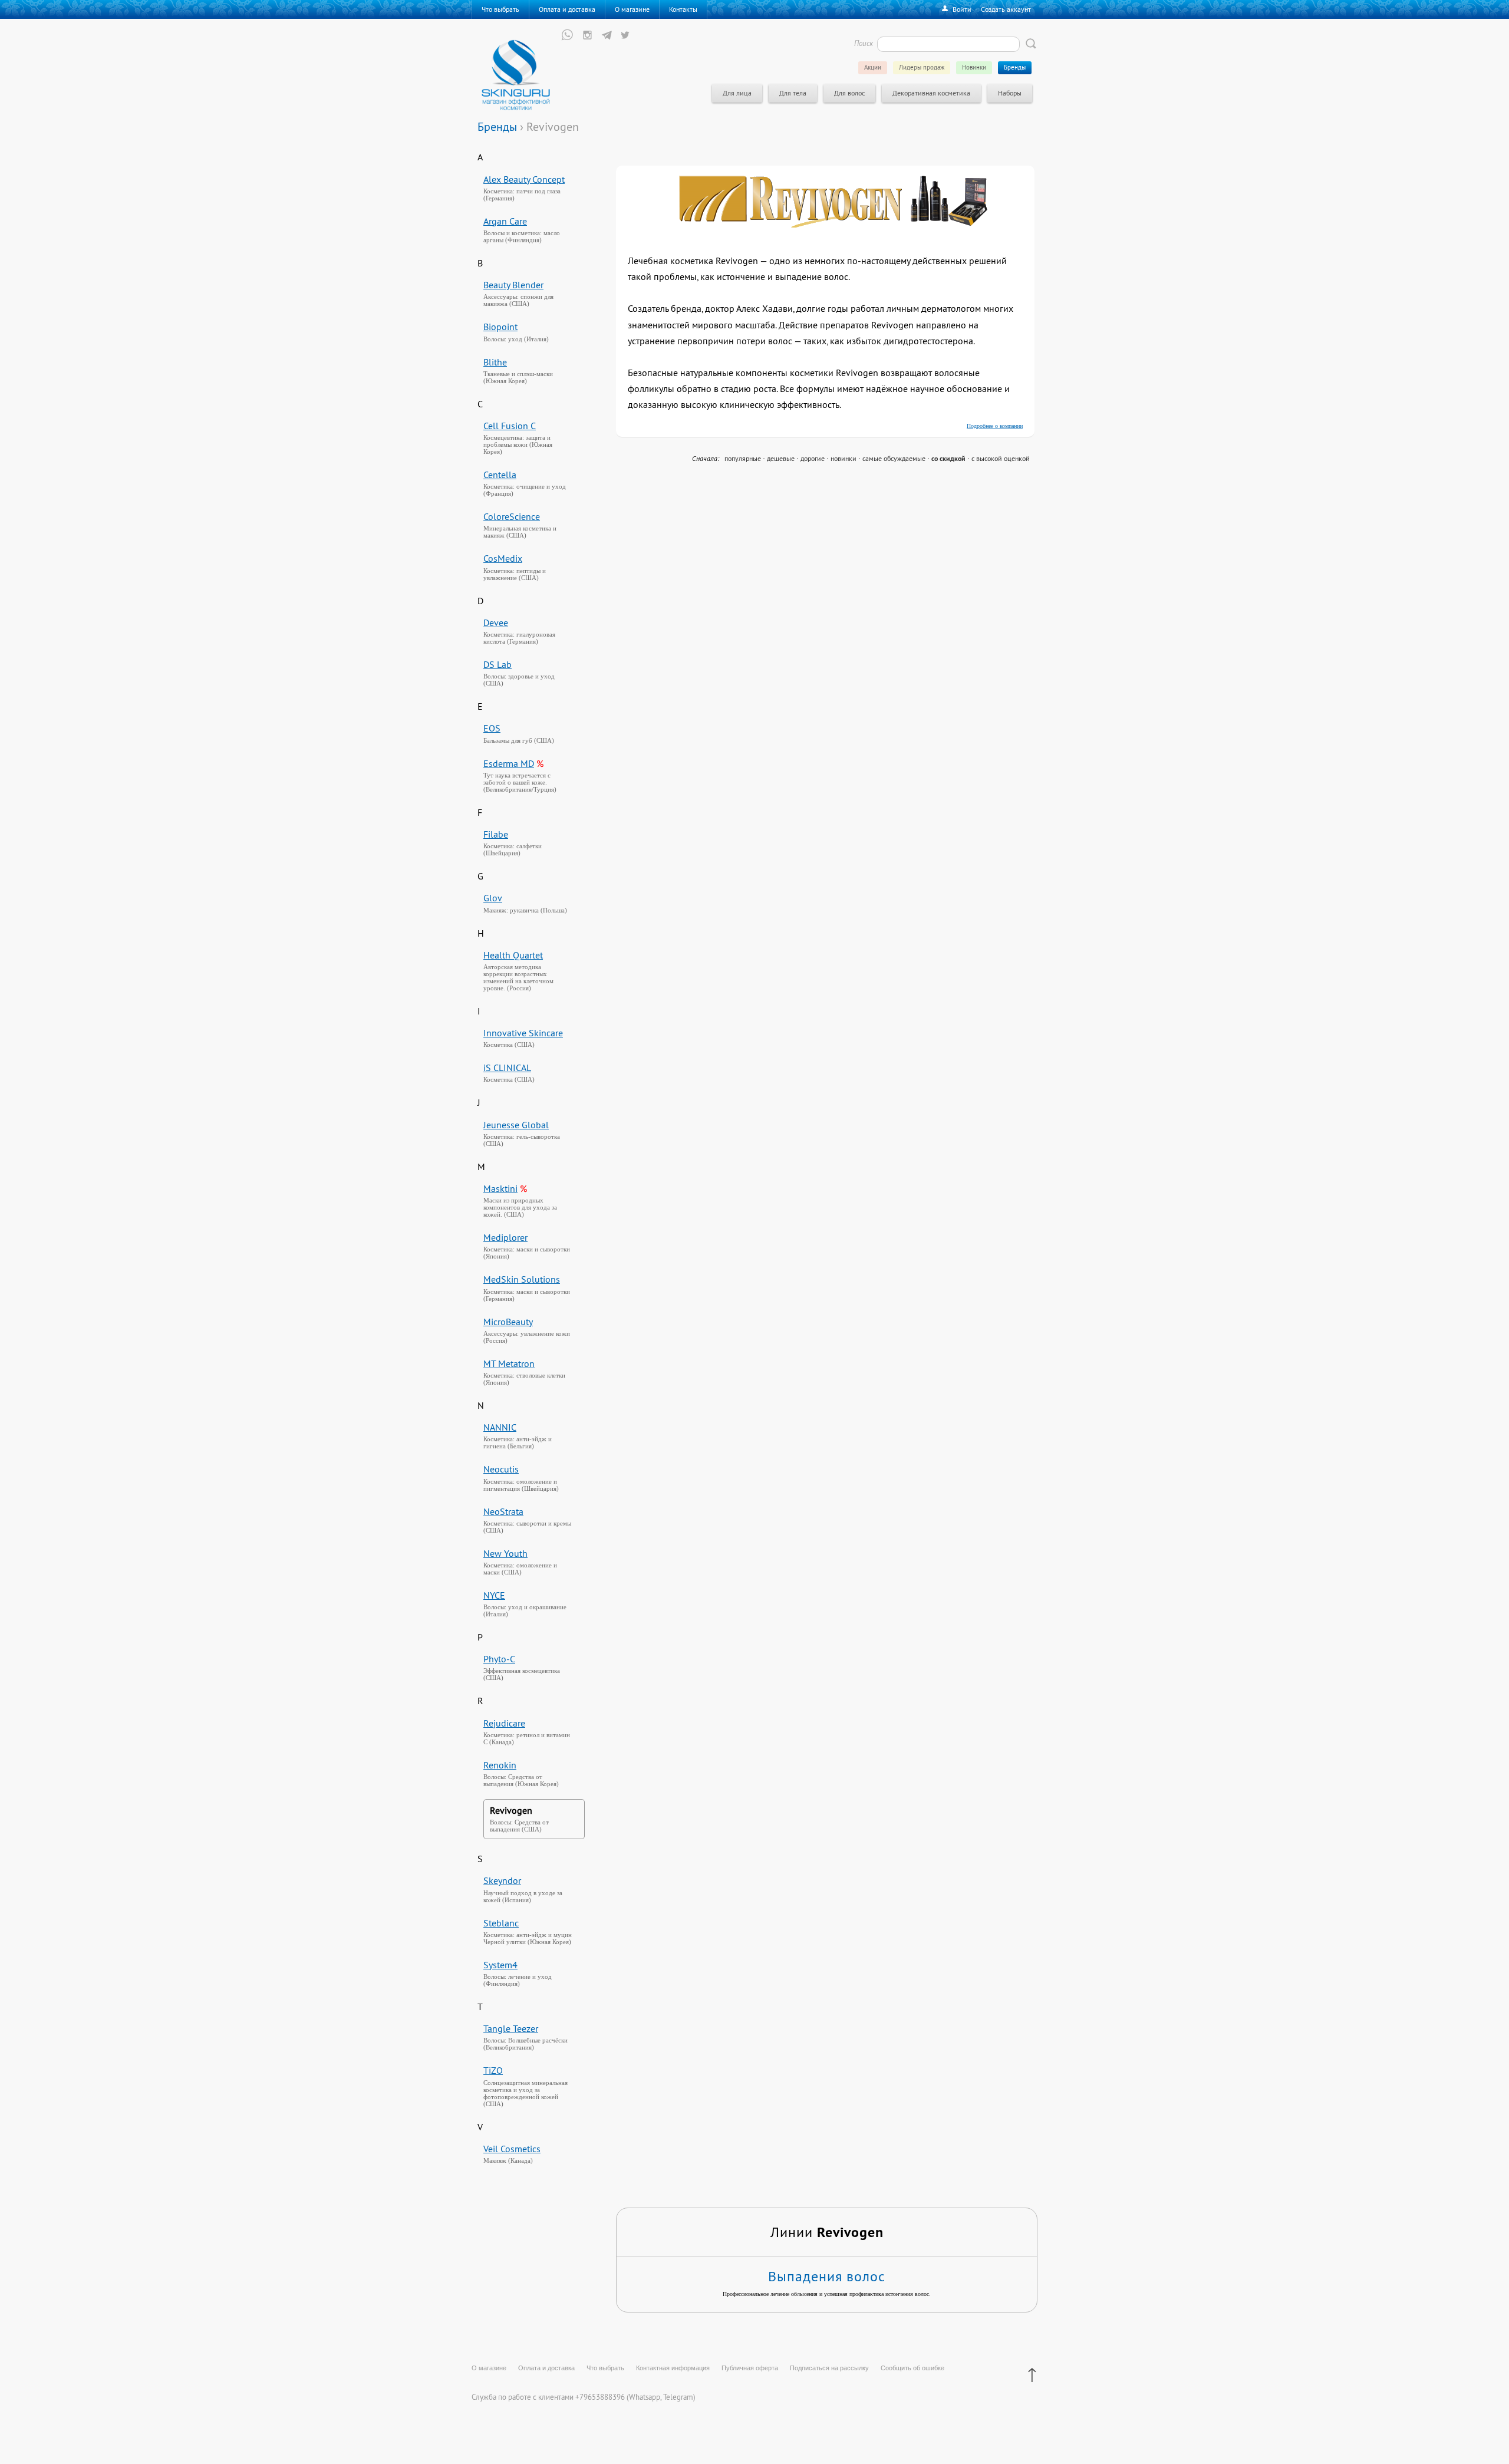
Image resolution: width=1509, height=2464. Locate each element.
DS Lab (497, 664)
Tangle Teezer (511, 2028)
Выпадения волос (827, 2276)
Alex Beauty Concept (524, 179)
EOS (492, 728)
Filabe (496, 834)
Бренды (497, 126)
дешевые (781, 458)
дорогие (813, 458)
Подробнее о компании (995, 426)
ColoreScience (512, 516)
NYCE (494, 1595)
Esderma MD (509, 763)
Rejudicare (504, 1723)
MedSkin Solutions (522, 1279)
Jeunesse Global (516, 1125)
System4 (500, 1965)
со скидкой (948, 459)
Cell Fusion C (510, 426)
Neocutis (501, 1469)
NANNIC (500, 1427)
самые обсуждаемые (894, 458)
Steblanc (501, 1923)
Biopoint (500, 327)
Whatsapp (645, 2397)
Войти (962, 9)
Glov (493, 898)
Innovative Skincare (523, 1033)
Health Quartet (513, 955)
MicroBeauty (508, 1322)
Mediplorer (505, 1237)
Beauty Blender (513, 285)
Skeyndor (502, 1880)
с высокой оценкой (1001, 458)
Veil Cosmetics (512, 2149)
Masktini (500, 1188)
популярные (743, 458)
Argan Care (505, 221)
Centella (500, 475)
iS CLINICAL (507, 1068)
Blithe (495, 362)
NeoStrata (503, 1511)
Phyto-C (499, 1659)
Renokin (500, 1765)
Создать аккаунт (1006, 9)
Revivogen (511, 1810)
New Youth (505, 1553)
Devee (496, 622)
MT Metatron (509, 1363)
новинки (844, 458)
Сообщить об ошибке (912, 2368)
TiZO (493, 2070)
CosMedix (503, 558)
